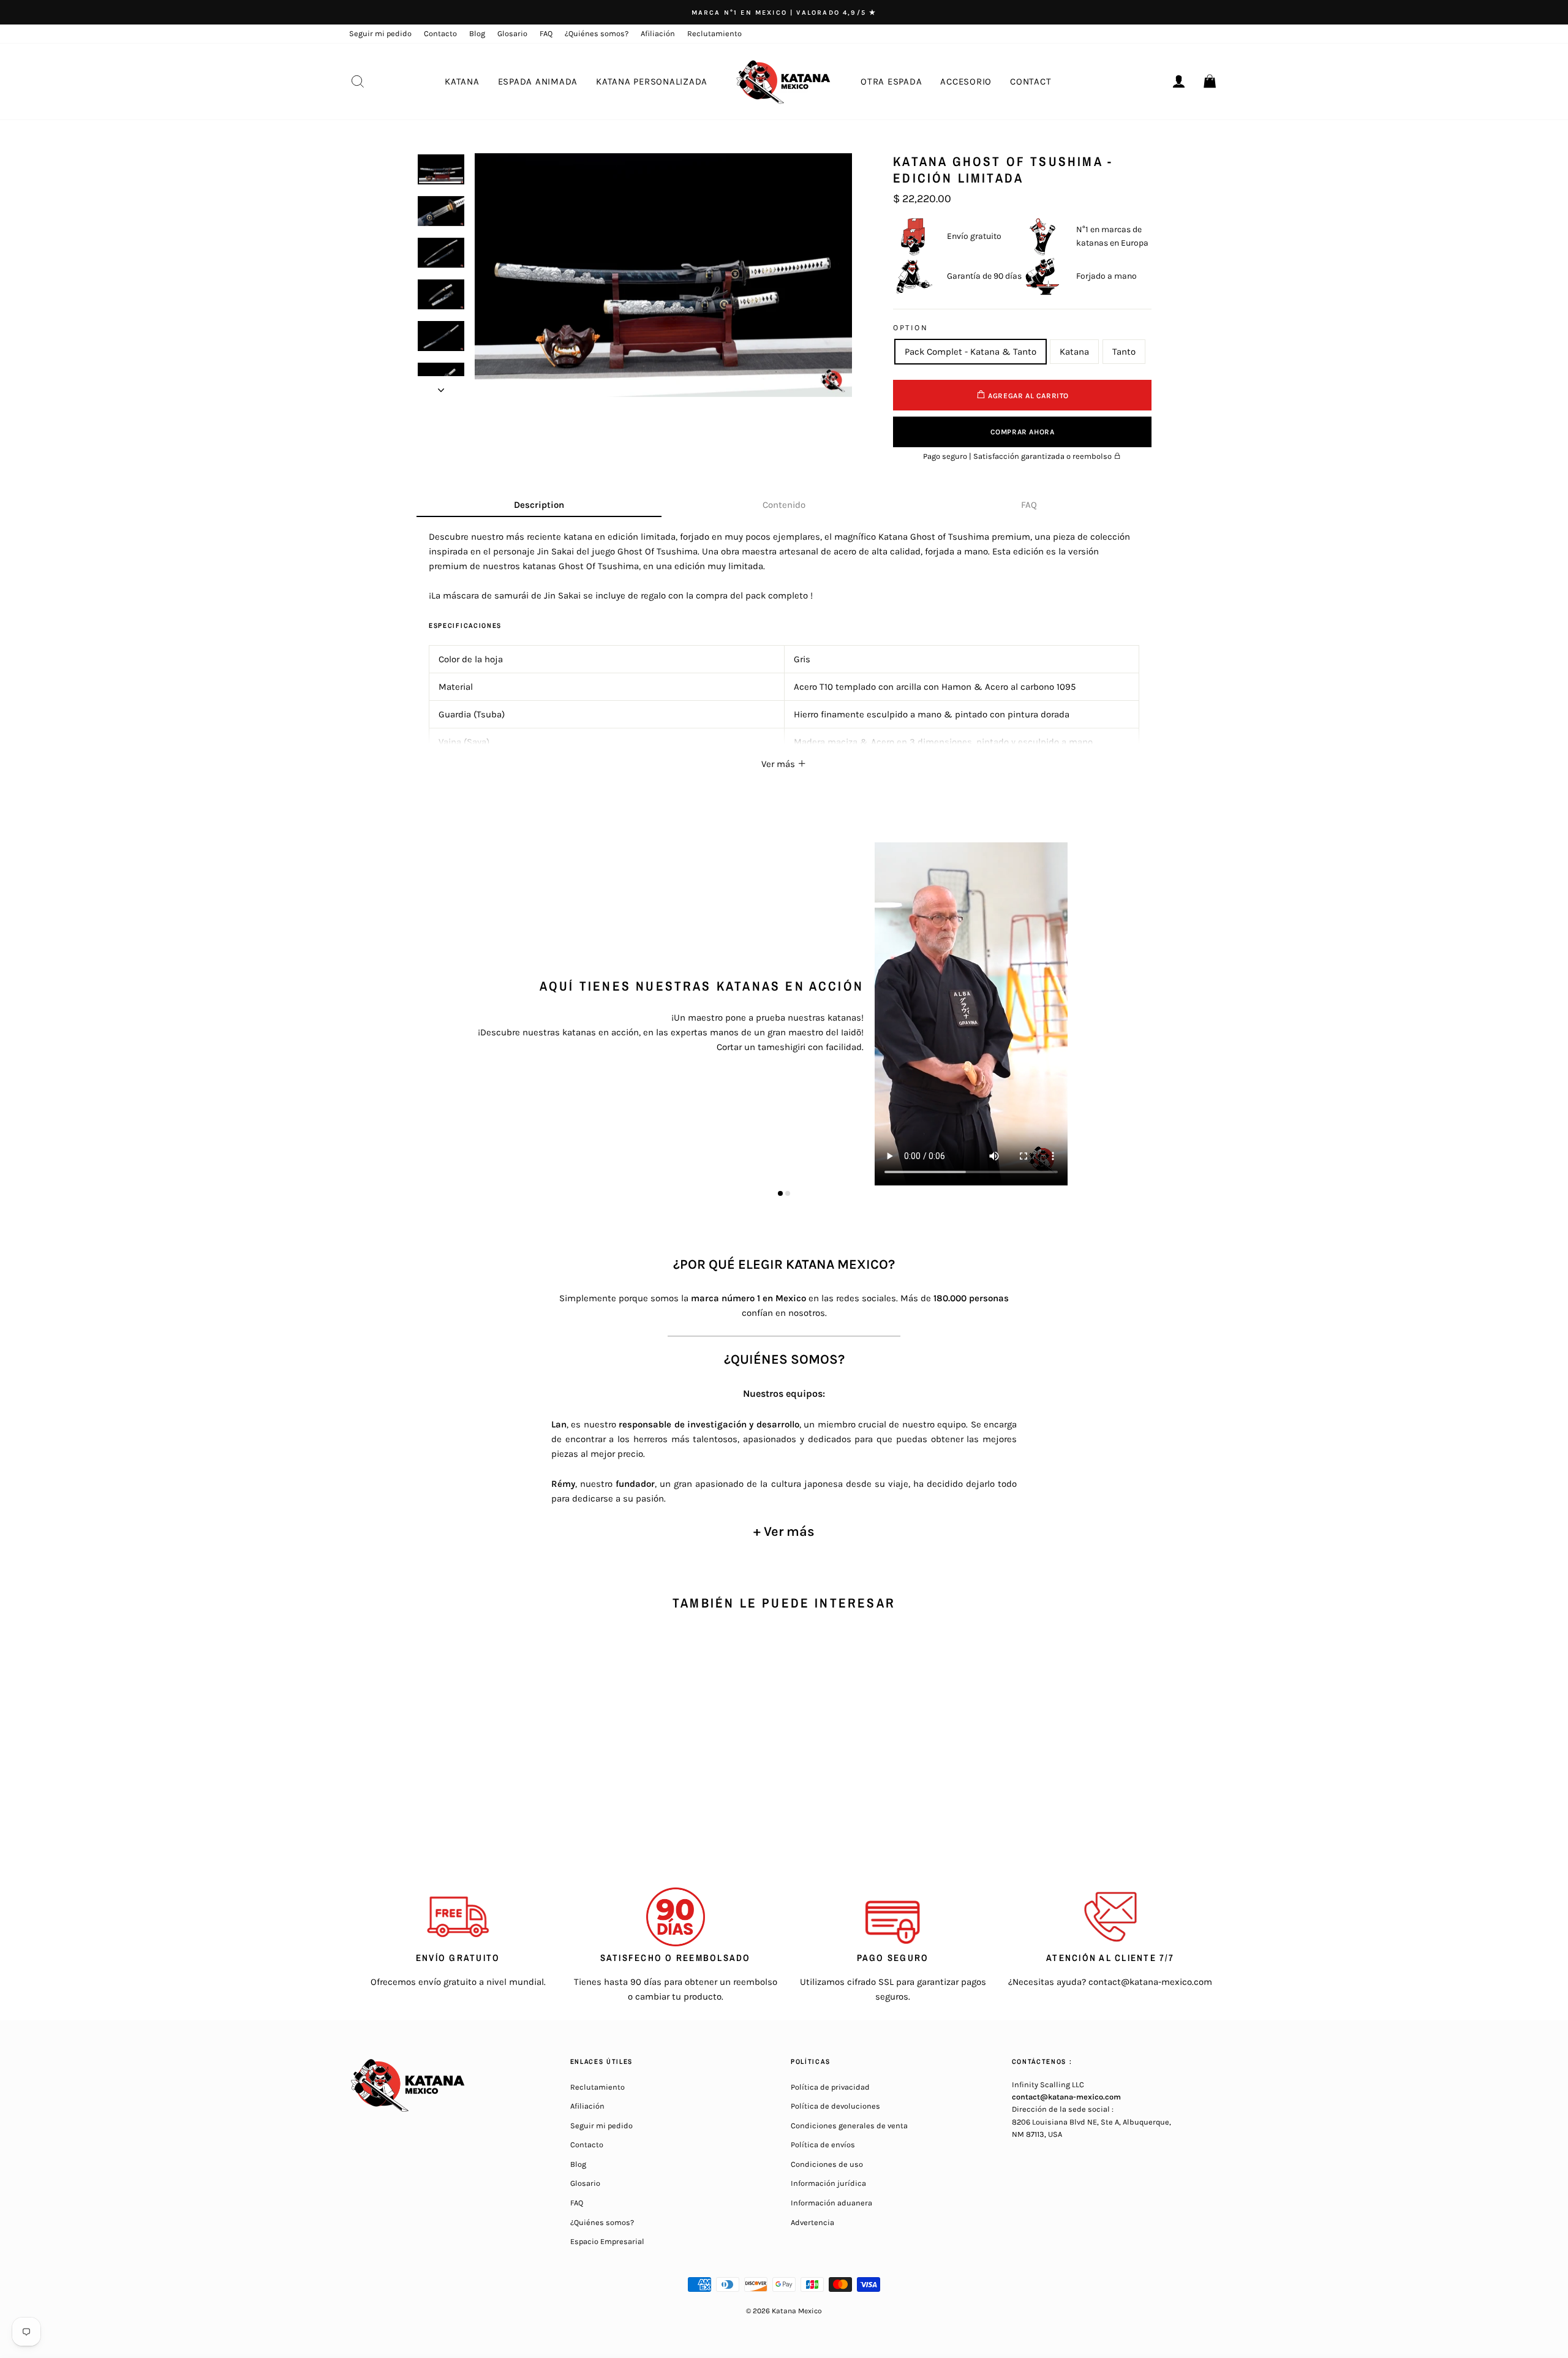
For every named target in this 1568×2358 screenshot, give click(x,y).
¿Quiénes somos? (597, 33)
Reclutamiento (714, 33)
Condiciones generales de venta (849, 2126)
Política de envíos (823, 2144)
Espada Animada (538, 81)
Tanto (1124, 352)
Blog (477, 33)
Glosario (512, 33)
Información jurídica (828, 2183)
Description (539, 505)
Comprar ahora (1023, 432)
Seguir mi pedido (380, 33)
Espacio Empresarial (607, 2241)
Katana (462, 81)
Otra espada (891, 81)
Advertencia (812, 2222)
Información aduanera (831, 2203)
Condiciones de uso (827, 2164)
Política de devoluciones (835, 2106)
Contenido (784, 505)
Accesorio (966, 81)
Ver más (779, 764)
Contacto (440, 33)
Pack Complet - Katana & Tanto (971, 352)
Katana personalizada (652, 81)
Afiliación (658, 33)
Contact (1031, 81)
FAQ (546, 33)
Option (910, 327)
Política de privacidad (830, 2087)
